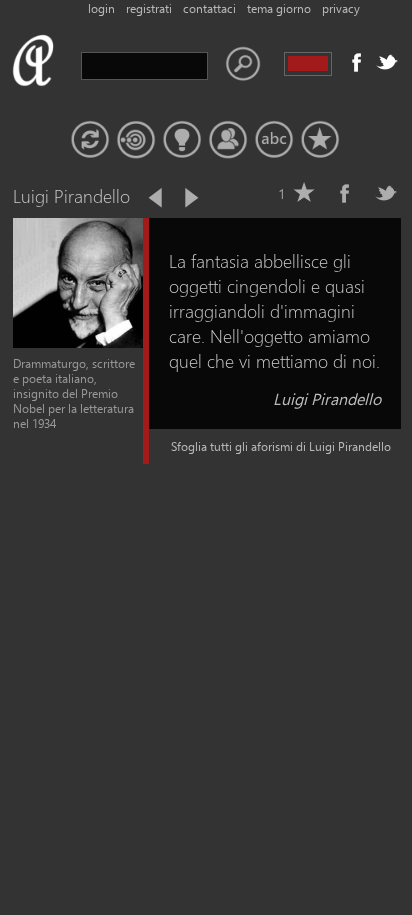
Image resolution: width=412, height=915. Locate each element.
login (101, 8)
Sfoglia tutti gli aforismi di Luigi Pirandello (281, 446)
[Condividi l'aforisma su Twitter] (386, 193)
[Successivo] (190, 198)
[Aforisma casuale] (90, 140)
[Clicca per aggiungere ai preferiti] (304, 193)
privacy (341, 8)
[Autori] (228, 140)
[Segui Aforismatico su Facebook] (357, 62)
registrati (149, 8)
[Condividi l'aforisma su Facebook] (345, 193)
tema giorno (279, 8)
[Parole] (274, 140)
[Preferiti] (320, 140)
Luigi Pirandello (327, 398)
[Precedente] (157, 198)
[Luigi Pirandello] (78, 343)
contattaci (209, 8)
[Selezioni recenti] (136, 140)
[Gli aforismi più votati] (182, 140)
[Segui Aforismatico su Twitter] (387, 62)
